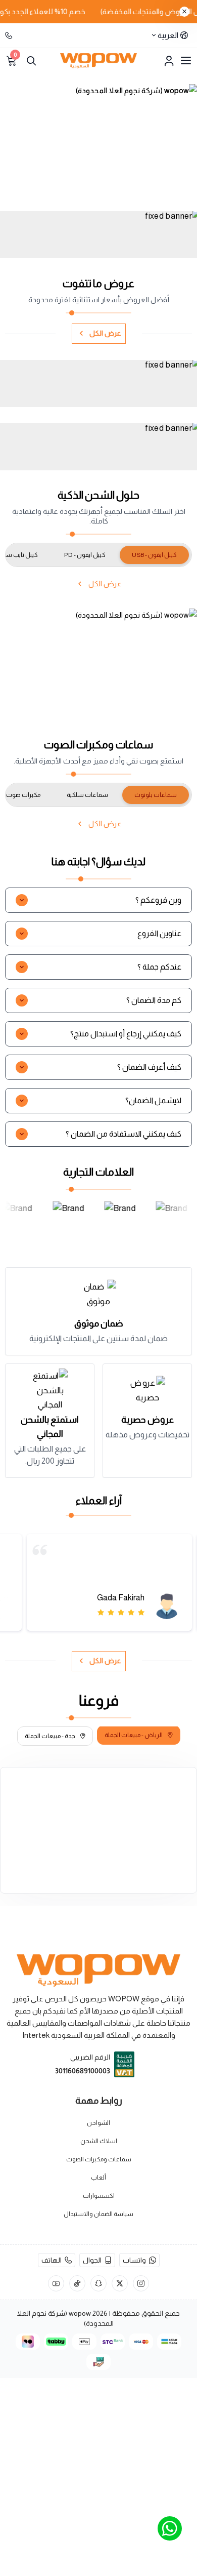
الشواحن (98, 2123)
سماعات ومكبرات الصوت (99, 2159)
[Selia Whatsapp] (170, 2528)
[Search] (31, 61)
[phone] (10, 35)
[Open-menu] (186, 61)
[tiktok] (77, 2283)
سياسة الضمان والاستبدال (98, 2214)
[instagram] (141, 2283)
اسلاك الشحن (99, 2141)
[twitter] (120, 2283)
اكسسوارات (99, 2196)
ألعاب (98, 2178)
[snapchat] (98, 2283)
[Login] (169, 61)
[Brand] (70, 1220)
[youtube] (56, 2283)
